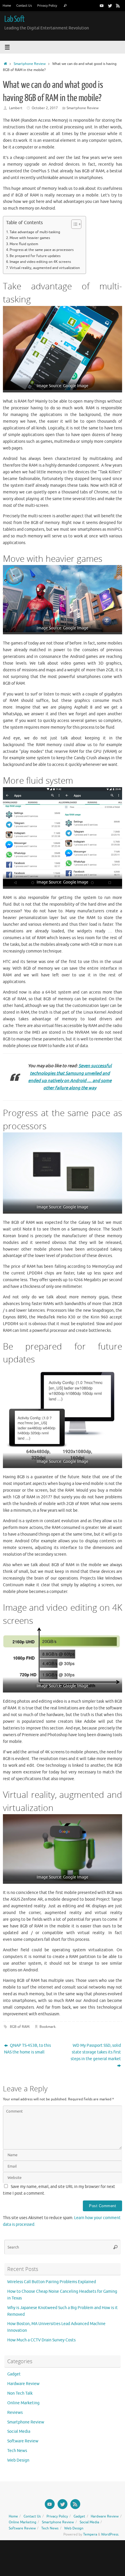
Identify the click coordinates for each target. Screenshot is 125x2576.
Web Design (18, 2460)
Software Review (23, 2441)
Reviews (15, 2413)
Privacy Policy (47, 6)
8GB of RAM (20, 2027)
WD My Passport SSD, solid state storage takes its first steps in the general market (96, 2052)
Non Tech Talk (20, 2393)
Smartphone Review (30, 64)
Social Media (19, 2431)
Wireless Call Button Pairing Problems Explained (52, 2282)
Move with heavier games (30, 238)
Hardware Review (23, 2384)
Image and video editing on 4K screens (40, 262)
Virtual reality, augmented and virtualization (45, 268)
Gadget (14, 2374)
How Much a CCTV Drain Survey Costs (41, 2340)
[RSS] (118, 6)
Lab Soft (14, 19)
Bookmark (48, 2027)
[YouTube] (102, 6)
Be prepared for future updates (35, 256)
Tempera (90, 2534)
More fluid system (24, 244)
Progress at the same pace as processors (42, 250)
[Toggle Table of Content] (73, 224)
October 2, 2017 (45, 108)
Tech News (17, 2451)
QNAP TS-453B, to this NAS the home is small (27, 2049)
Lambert (16, 108)
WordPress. (110, 2534)
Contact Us (24, 6)
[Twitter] (110, 6)
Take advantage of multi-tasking (35, 232)
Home (7, 6)
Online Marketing (23, 2403)
